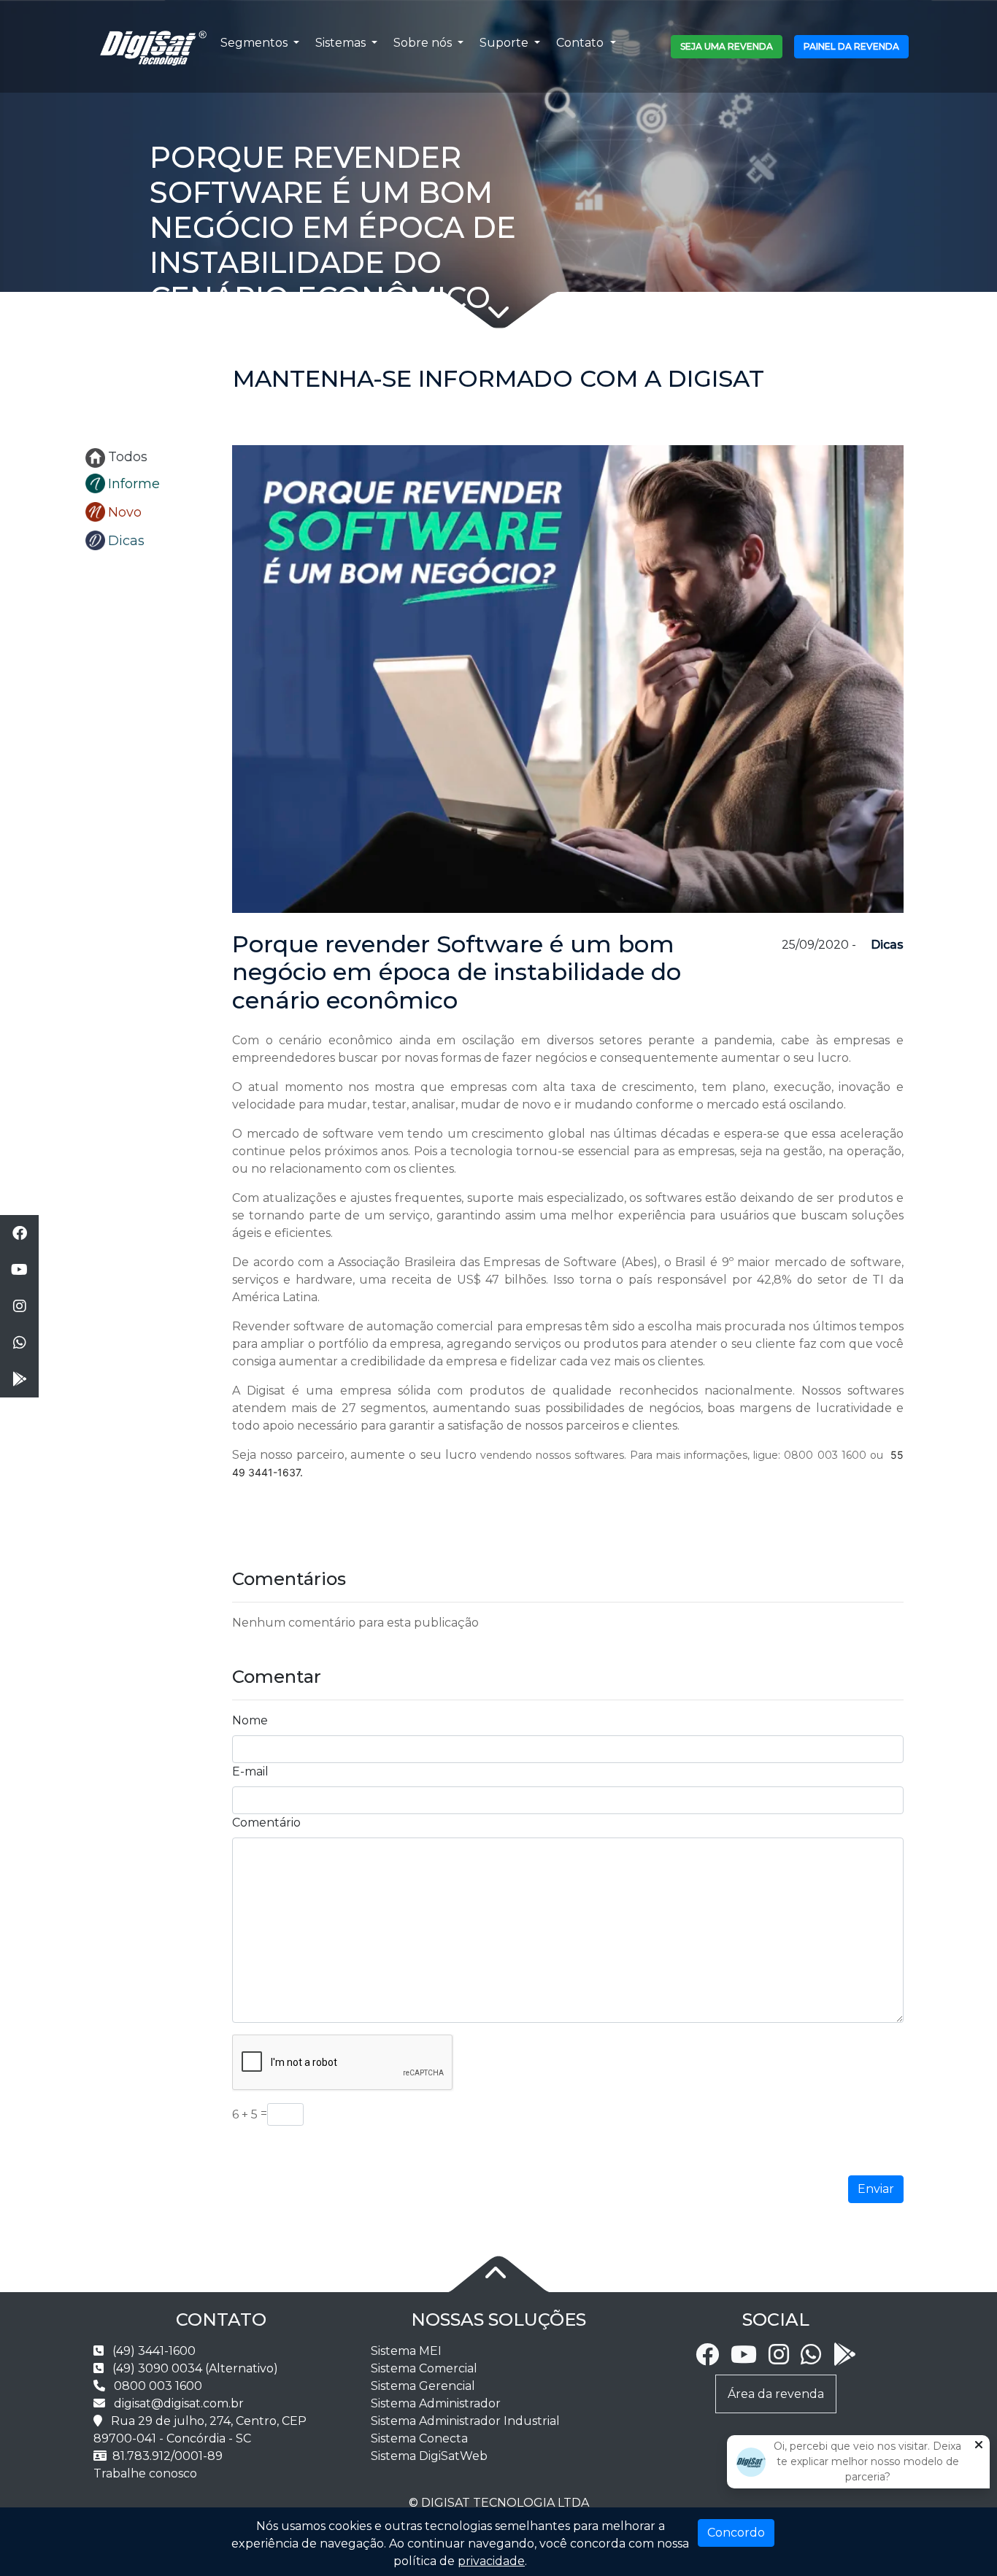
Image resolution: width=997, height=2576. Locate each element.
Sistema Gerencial (423, 2386)
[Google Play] (844, 2359)
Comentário (266, 1823)
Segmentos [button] (255, 43)
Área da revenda (776, 2394)
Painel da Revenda (851, 46)
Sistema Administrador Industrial (465, 2421)
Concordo (736, 2533)
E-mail (250, 1771)
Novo (125, 512)
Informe (134, 484)
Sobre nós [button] (424, 43)
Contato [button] (581, 43)
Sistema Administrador (436, 2403)
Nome (250, 1720)
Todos (128, 457)
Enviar (876, 2189)
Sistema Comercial (424, 2368)
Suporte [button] (505, 43)
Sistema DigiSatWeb (429, 2456)
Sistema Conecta (419, 2438)
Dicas (126, 541)
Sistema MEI (406, 2351)
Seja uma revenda (727, 46)
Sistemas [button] (342, 43)
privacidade (491, 2561)
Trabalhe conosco (145, 2473)
